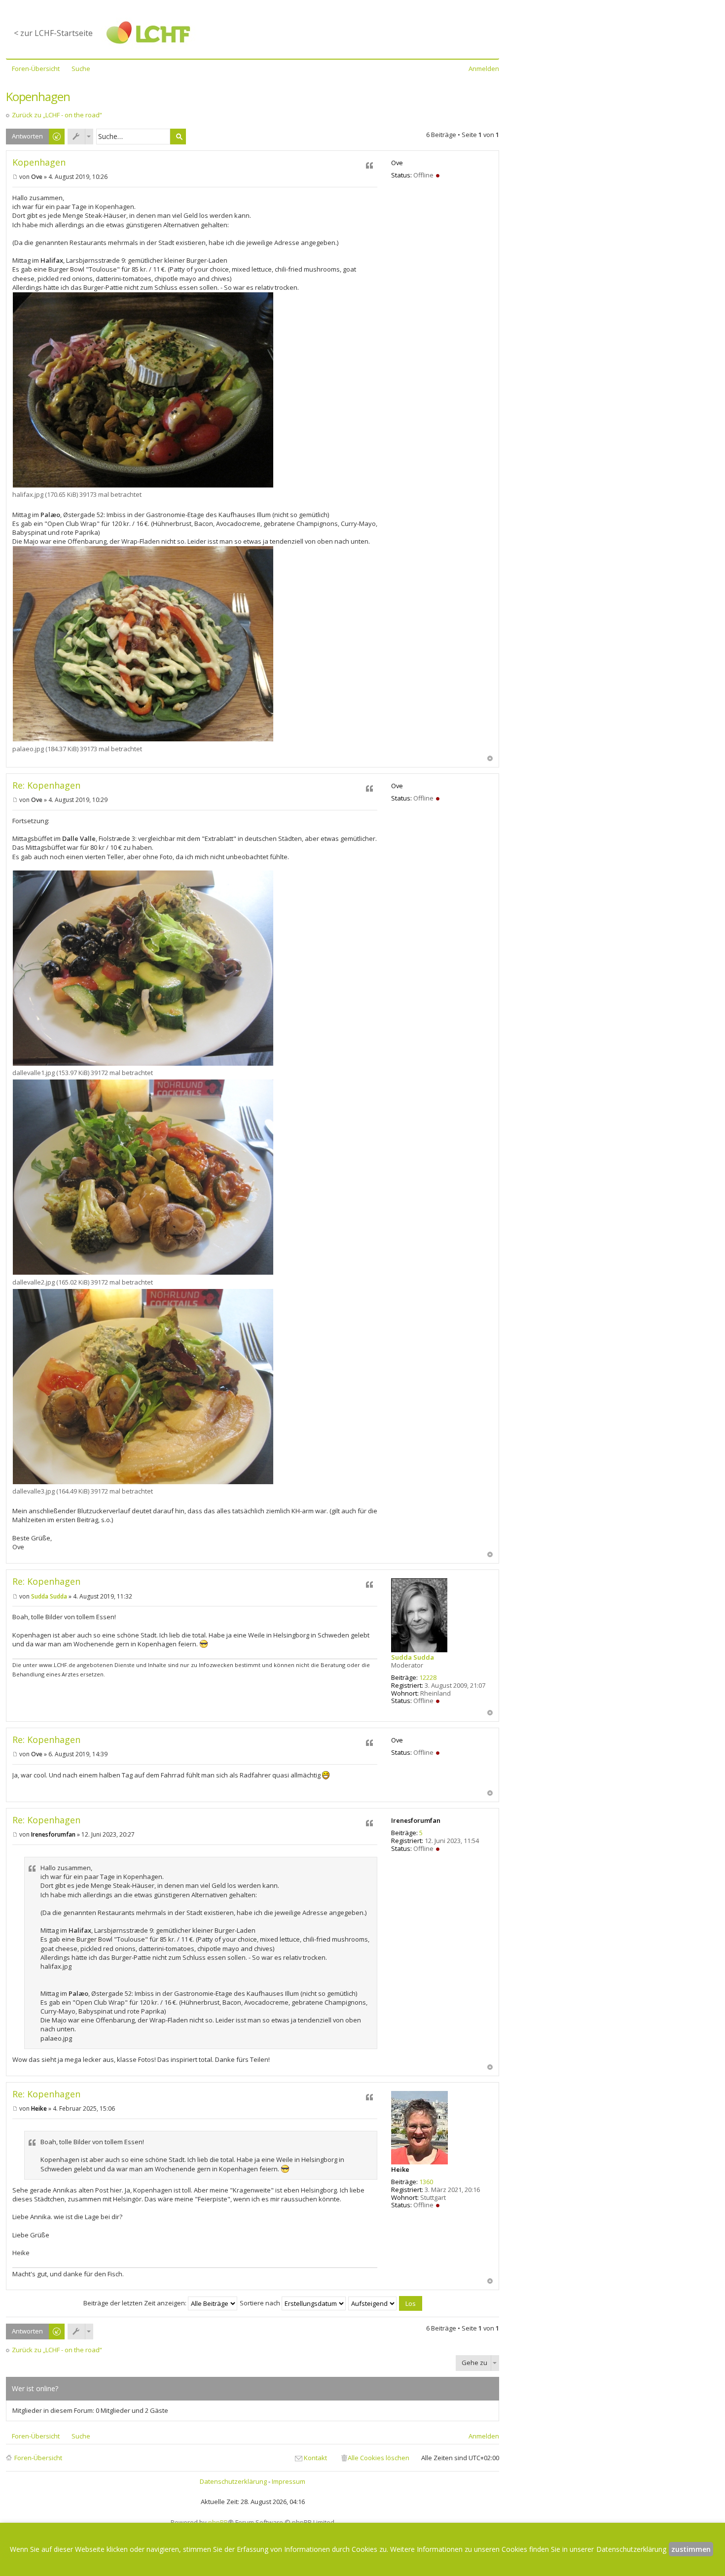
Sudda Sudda (413, 1657)
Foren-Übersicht (38, 2458)
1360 (426, 2182)
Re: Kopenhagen (46, 785)
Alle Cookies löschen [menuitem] (379, 2458)
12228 (428, 1677)
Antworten (27, 136)
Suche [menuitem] (81, 69)
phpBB (218, 2522)
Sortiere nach (261, 2303)
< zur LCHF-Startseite (53, 33)
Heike (400, 2169)
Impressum (289, 2481)
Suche (178, 137)
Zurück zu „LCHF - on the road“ (57, 115)
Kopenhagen (38, 96)
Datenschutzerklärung (233, 2481)
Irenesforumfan (416, 1820)
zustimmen (691, 2549)
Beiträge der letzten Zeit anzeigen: (136, 2303)
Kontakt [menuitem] (315, 2458)
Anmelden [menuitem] (484, 69)
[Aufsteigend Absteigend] (373, 2303)
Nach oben (490, 758)
